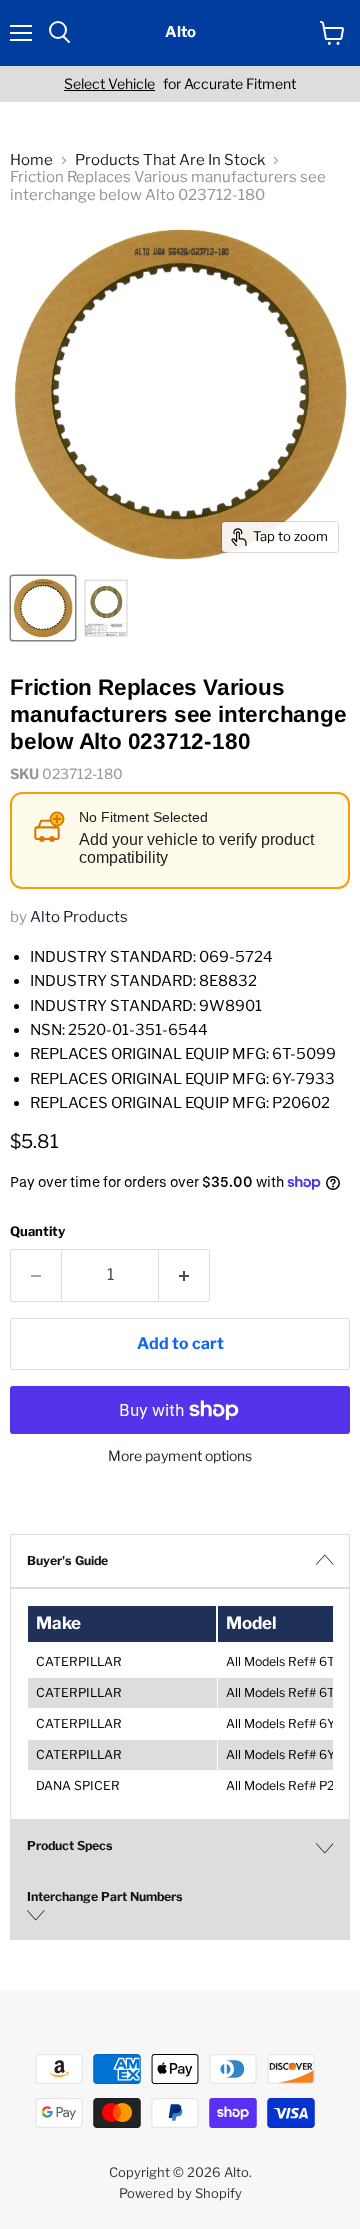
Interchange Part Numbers (105, 1896)
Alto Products (79, 917)
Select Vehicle (109, 84)
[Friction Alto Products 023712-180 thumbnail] (43, 608)
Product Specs (70, 1845)
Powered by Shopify (180, 2193)
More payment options (180, 1456)
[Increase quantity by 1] (184, 1275)
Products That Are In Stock (170, 160)
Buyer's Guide (67, 1560)
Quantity (37, 1231)
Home (31, 160)
